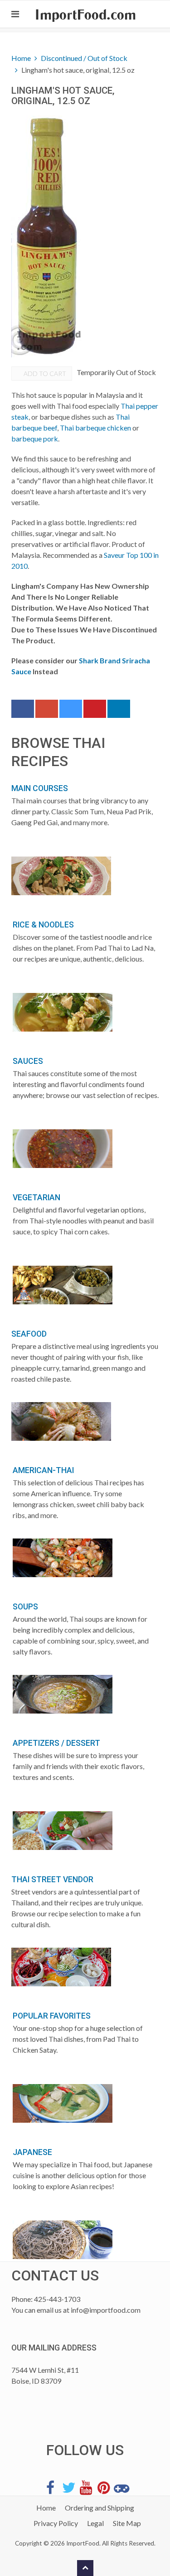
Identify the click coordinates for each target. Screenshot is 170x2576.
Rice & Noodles (43, 925)
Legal (95, 2523)
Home (21, 58)
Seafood (29, 1334)
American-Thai (43, 1470)
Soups (25, 1607)
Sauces (28, 1061)
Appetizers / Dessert (56, 1743)
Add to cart (44, 373)
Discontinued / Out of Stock (84, 58)
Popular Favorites (52, 2016)
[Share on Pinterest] (95, 711)
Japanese (32, 2152)
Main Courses (40, 788)
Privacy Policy (56, 2523)
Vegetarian (36, 1198)
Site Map (127, 2523)
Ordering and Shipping (100, 2508)
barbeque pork (35, 439)
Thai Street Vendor (52, 1879)
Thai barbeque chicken (95, 428)
